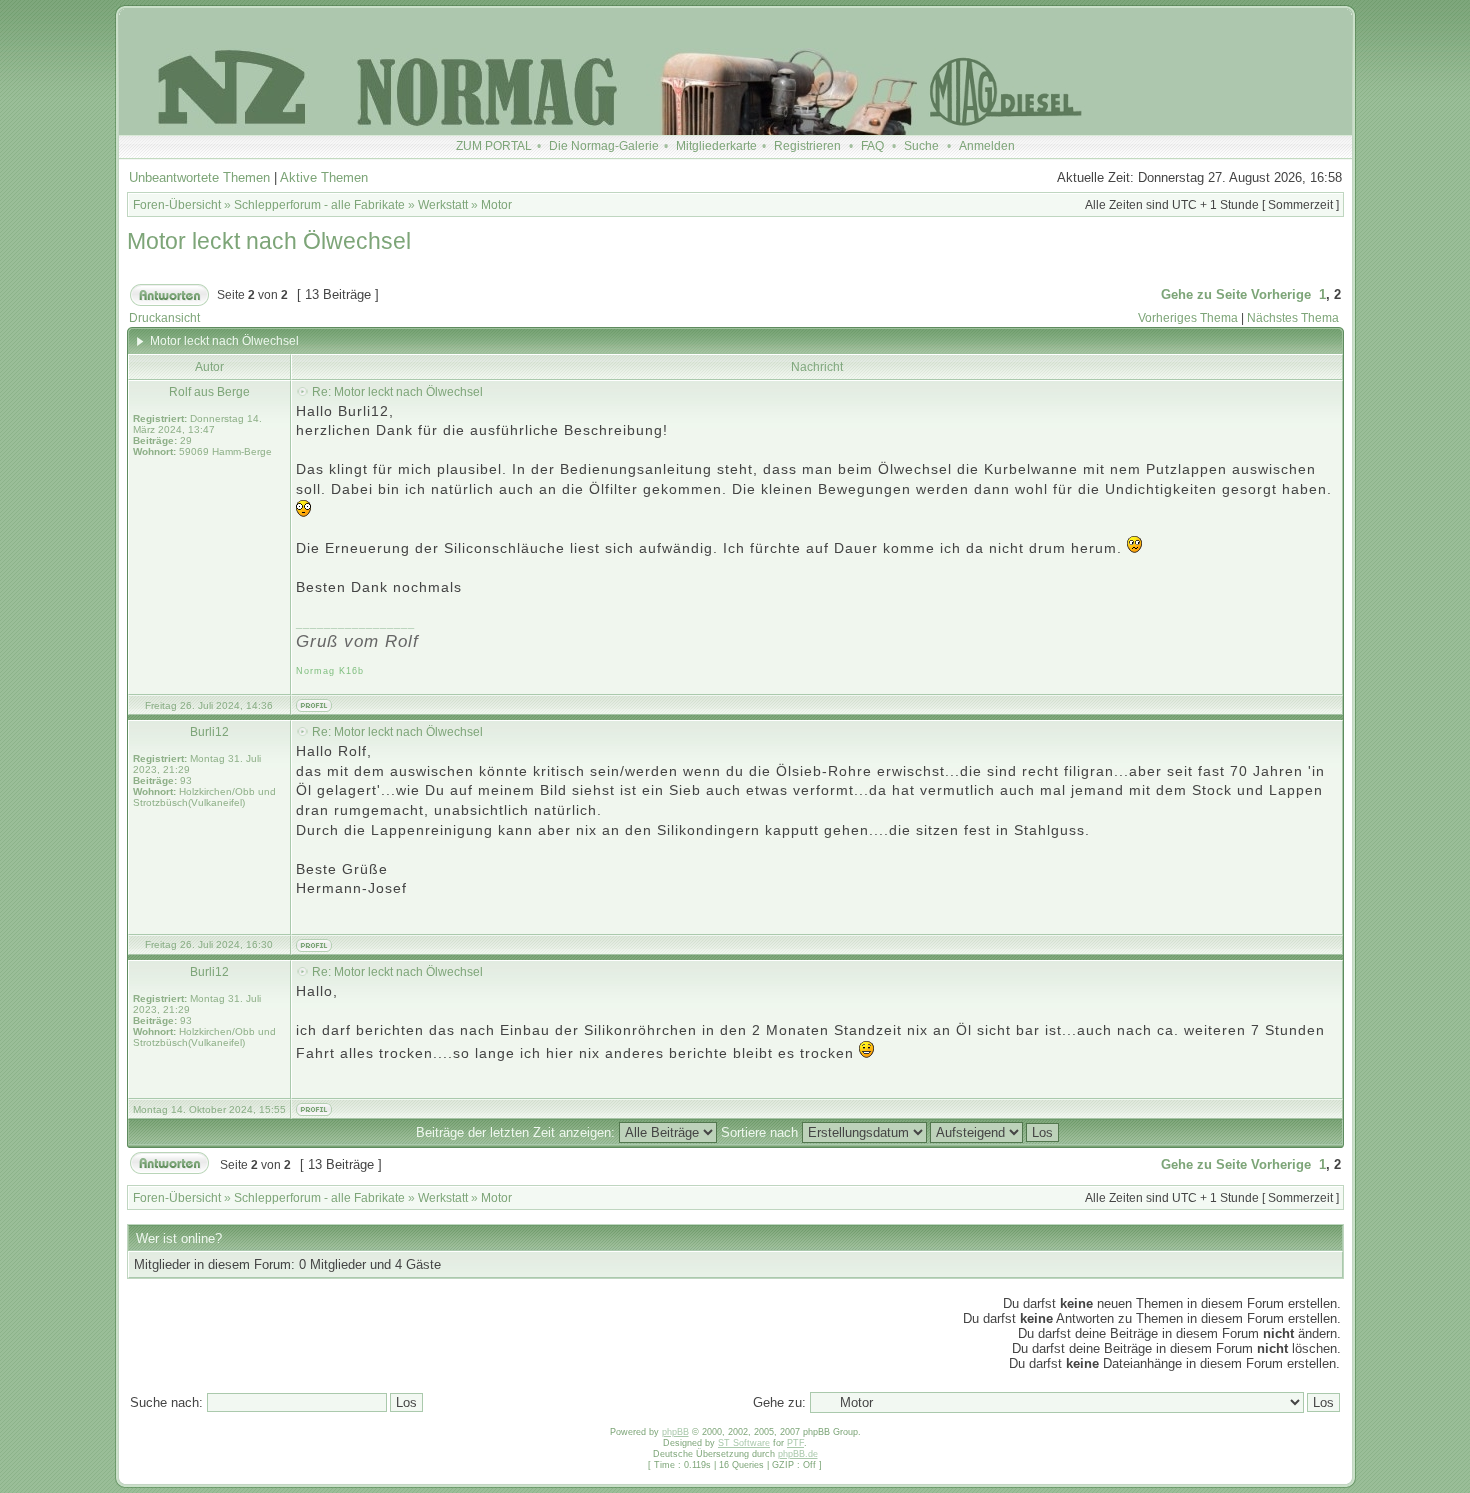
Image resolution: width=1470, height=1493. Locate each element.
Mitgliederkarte (716, 146)
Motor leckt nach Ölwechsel (269, 241)
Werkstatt (443, 205)
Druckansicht (164, 318)
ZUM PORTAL (494, 146)
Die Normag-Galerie (604, 146)
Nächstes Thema (1293, 318)
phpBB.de (798, 1454)
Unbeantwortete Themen (199, 177)
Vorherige (1281, 294)
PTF (795, 1443)
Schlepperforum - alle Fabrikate (319, 205)
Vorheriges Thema (1188, 318)
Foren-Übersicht (177, 205)
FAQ (872, 146)
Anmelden (987, 146)
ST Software (744, 1443)
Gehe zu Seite (1204, 294)
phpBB (675, 1432)
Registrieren (807, 146)
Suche (921, 146)
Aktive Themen (324, 177)
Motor (496, 205)
